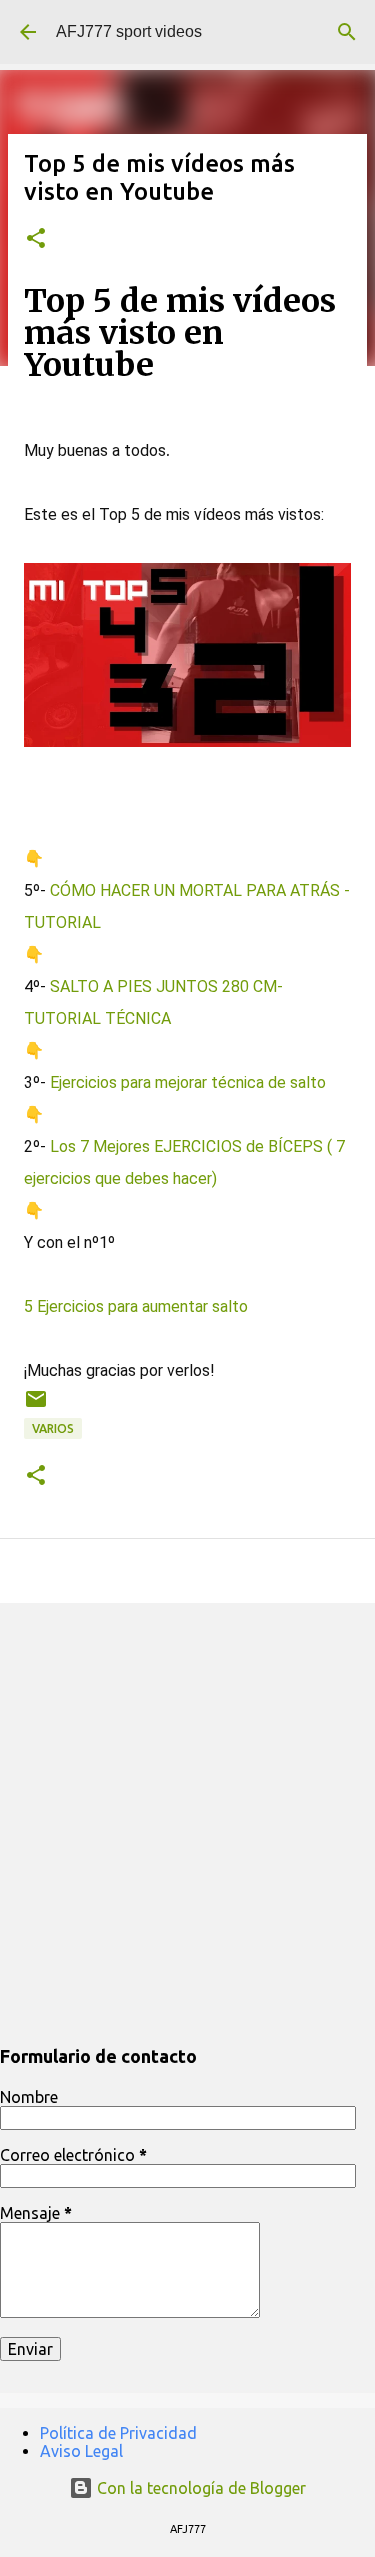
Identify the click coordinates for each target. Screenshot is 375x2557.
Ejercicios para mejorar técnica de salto (190, 1082)
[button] (36, 239)
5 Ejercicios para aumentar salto (136, 1306)
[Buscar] (347, 32)
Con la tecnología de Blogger (199, 2488)
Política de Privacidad (118, 2433)
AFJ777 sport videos (129, 31)
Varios (53, 1428)
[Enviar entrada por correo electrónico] (36, 1406)
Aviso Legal (81, 2451)
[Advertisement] (187, 1820)
